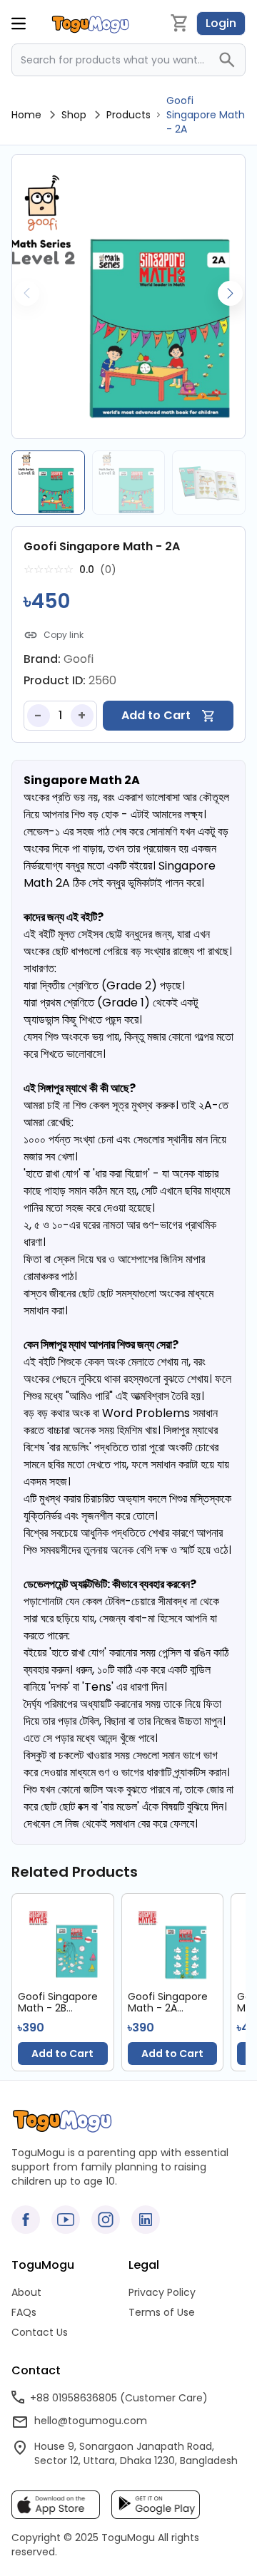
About (26, 2292)
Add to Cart (62, 2054)
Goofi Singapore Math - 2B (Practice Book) (58, 2002)
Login (221, 23)
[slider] (49, 570)
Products (128, 115)
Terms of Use (162, 2312)
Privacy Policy (162, 2292)
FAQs (24, 2312)
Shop (74, 115)
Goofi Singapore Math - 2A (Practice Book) (168, 2002)
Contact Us (40, 2332)
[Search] (231, 60)
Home (26, 115)
